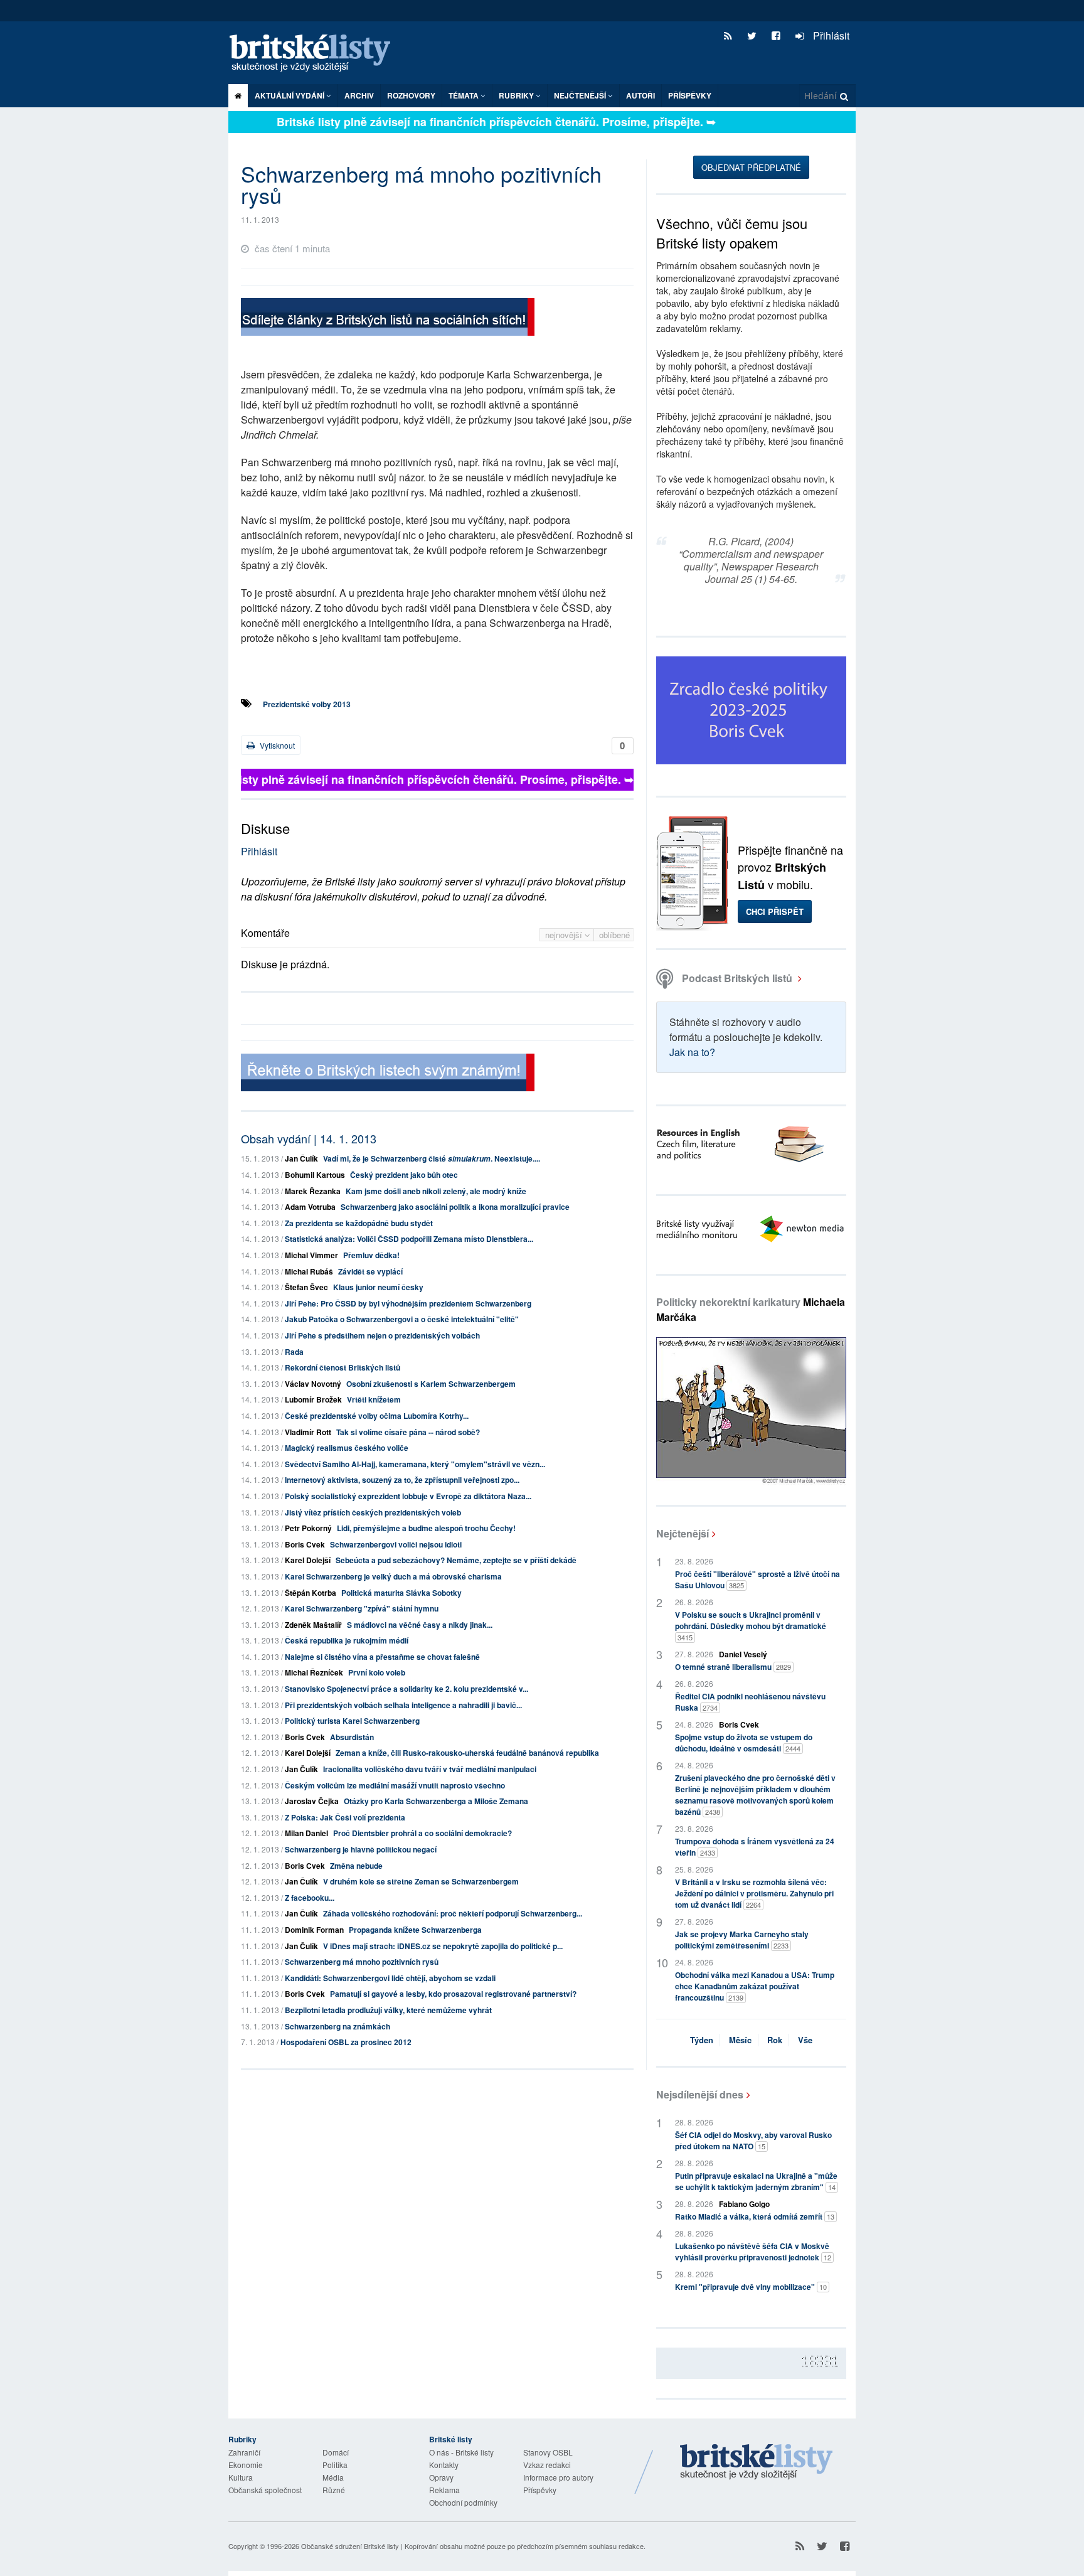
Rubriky (517, 95)
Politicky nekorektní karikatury (751, 1309)
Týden (702, 2040)
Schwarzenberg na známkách (337, 2026)
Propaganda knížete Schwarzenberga (415, 1930)
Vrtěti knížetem (374, 1399)
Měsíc (740, 2040)
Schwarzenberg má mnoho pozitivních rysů (362, 1962)
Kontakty (444, 2465)
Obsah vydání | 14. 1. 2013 (309, 1138)
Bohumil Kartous (315, 1175)
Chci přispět (775, 911)
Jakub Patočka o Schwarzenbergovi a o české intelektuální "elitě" (402, 1319)
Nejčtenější (683, 1533)
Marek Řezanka (313, 1191)
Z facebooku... (310, 1898)
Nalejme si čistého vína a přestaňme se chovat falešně (382, 1657)
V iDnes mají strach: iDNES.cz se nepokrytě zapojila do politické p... (443, 1946)
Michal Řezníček (314, 1672)
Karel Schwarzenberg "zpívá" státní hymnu (362, 1608)
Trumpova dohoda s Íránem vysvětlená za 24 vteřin (755, 1847)
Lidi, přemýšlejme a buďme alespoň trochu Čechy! (426, 1528)
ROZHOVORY (411, 95)
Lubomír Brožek (313, 1399)
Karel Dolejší (308, 1560)
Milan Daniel (306, 1833)
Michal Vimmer (311, 1255)
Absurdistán (352, 1737)
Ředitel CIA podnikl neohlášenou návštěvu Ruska (750, 1702)
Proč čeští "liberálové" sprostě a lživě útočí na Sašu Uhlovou (757, 1579)
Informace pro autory (558, 2477)
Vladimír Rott (308, 1432)
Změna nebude (356, 1866)
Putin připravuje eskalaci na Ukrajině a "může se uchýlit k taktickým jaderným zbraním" (756, 2181)
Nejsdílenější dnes (700, 2094)
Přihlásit (830, 35)
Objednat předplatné (751, 167)
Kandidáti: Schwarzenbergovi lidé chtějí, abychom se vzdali (390, 1978)
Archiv (359, 95)
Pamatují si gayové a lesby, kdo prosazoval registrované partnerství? (453, 1994)
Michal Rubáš (309, 1271)
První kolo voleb (377, 1672)
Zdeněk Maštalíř (313, 1625)
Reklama (444, 2490)
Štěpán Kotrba (311, 1593)
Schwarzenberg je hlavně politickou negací (361, 1849)
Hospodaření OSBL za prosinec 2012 (346, 2042)
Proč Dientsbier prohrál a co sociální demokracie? (422, 1833)
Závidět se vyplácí (370, 1271)
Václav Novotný (313, 1384)
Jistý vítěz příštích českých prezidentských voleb (373, 1512)
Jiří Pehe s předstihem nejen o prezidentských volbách (382, 1335)
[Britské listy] (388, 318)
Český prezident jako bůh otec (404, 1175)
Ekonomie (246, 2465)
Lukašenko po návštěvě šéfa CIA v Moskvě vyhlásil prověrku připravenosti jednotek (753, 2252)
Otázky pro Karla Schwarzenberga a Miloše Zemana (436, 1801)
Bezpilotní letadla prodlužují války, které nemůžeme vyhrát (388, 2010)
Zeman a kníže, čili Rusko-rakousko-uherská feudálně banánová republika (467, 1753)
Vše (805, 2040)
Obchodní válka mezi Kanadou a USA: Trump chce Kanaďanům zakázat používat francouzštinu (755, 1986)
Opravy (441, 2477)
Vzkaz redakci (547, 2465)
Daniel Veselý (743, 1654)
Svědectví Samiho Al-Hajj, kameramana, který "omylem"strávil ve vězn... (415, 1464)
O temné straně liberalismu (733, 1667)
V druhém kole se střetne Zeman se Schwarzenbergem (421, 1881)
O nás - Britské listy (461, 2452)
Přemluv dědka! (371, 1255)
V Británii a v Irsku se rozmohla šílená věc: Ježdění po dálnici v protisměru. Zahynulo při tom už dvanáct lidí (754, 1893)
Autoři (640, 95)
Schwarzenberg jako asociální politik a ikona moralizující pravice (455, 1207)
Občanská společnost (265, 2490)
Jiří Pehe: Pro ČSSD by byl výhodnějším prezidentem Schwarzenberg (408, 1303)
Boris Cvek (305, 1544)
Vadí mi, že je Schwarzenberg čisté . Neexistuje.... (432, 1158)
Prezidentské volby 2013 (307, 704)
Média (333, 2477)
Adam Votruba (310, 1207)
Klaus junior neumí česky (378, 1287)
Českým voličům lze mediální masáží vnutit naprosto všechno (395, 1785)
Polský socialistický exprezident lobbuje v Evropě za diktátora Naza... (408, 1496)
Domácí (336, 2452)
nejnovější (565, 935)
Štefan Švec (306, 1287)
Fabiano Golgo (744, 2204)
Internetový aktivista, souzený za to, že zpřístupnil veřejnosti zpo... (402, 1480)
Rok (775, 2040)
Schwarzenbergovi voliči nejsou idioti (396, 1544)
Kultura (241, 2477)
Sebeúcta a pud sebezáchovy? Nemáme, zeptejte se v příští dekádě (456, 1560)
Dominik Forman (314, 1930)
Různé (334, 2490)
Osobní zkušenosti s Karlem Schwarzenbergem (431, 1384)
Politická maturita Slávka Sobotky (401, 1593)
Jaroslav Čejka (312, 1801)
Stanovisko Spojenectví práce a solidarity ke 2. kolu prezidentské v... (406, 1689)
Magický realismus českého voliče (347, 1448)
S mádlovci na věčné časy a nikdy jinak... (420, 1625)
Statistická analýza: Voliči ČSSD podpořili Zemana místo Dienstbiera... (409, 1239)
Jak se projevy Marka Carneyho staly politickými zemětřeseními (742, 1940)
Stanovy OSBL (548, 2452)
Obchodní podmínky (463, 2502)
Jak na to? (692, 1052)
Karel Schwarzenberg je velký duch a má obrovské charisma (393, 1576)
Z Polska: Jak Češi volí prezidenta (345, 1817)
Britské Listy (757, 2462)
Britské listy (316, 54)
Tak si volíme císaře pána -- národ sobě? (408, 1432)
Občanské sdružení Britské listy (350, 2546)
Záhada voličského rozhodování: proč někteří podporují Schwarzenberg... (453, 1913)
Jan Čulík (301, 1158)
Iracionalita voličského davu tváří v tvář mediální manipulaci (430, 1769)
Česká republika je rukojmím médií (347, 1640)
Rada (294, 1352)
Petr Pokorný (308, 1528)
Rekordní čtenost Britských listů (343, 1367)
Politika (335, 2465)
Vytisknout (276, 745)
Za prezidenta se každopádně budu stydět (359, 1223)
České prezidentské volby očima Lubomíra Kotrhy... (377, 1416)
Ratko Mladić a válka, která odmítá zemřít (755, 2216)
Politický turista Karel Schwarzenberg (352, 1721)
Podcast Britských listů (737, 978)
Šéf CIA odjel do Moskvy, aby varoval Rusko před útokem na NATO (753, 2140)
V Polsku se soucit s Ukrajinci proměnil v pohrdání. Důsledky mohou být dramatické (751, 1626)
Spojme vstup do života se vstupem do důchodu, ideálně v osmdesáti (744, 1743)
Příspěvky (690, 95)
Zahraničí (244, 2452)
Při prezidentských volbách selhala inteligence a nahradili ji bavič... (403, 1705)
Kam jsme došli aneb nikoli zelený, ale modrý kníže (436, 1191)
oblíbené (614, 935)
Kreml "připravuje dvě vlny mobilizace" (751, 2287)
